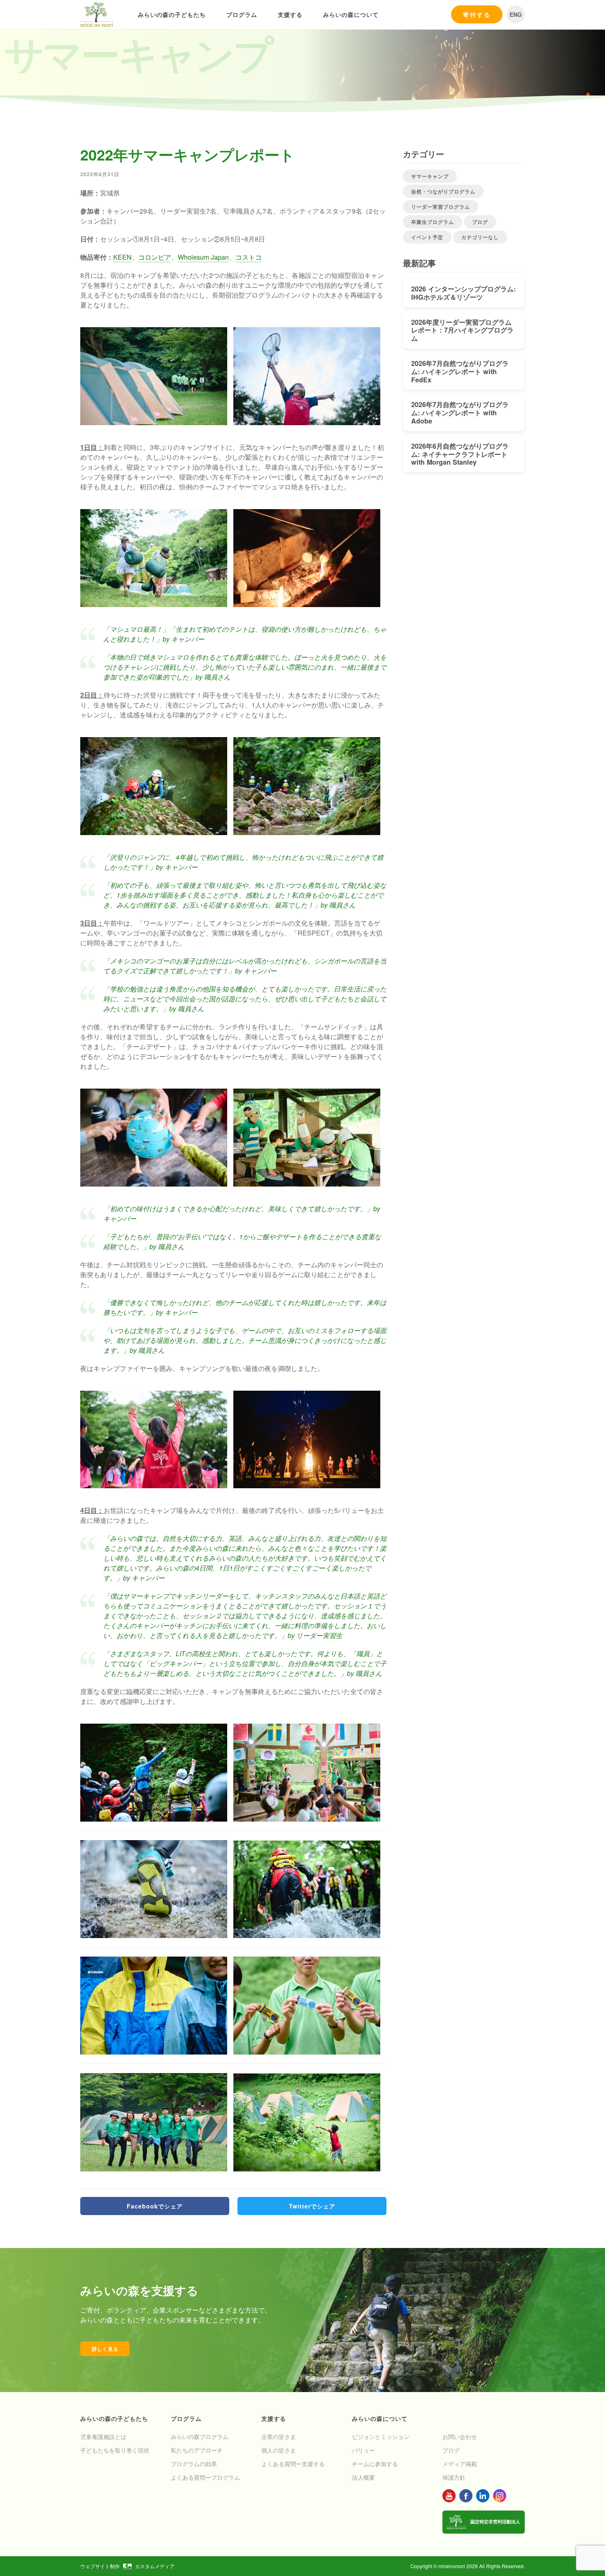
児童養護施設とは (103, 2436)
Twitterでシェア (312, 2206)
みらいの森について (351, 14)
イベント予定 (427, 237)
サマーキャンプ (430, 176)
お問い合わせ (460, 2436)
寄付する (477, 14)
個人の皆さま (279, 2450)
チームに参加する (375, 2464)
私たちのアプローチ (197, 2450)
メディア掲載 (460, 2464)
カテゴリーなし (480, 237)
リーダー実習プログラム (441, 207)
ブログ (480, 222)
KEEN (122, 257)
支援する (290, 14)
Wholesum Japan (203, 257)
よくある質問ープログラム (205, 2477)
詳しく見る (105, 2349)
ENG (516, 14)
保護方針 (454, 2477)
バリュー (363, 2450)
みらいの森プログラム (200, 2436)
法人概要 (363, 2477)
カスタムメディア (155, 2566)
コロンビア (155, 257)
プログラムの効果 (194, 2464)
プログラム (242, 14)
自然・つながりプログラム (443, 191)
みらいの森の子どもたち (172, 14)
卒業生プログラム (433, 222)
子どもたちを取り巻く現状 (115, 2450)
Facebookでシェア (155, 2206)
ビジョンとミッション (381, 2436)
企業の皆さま (279, 2436)
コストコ (249, 257)
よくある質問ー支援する (293, 2464)
